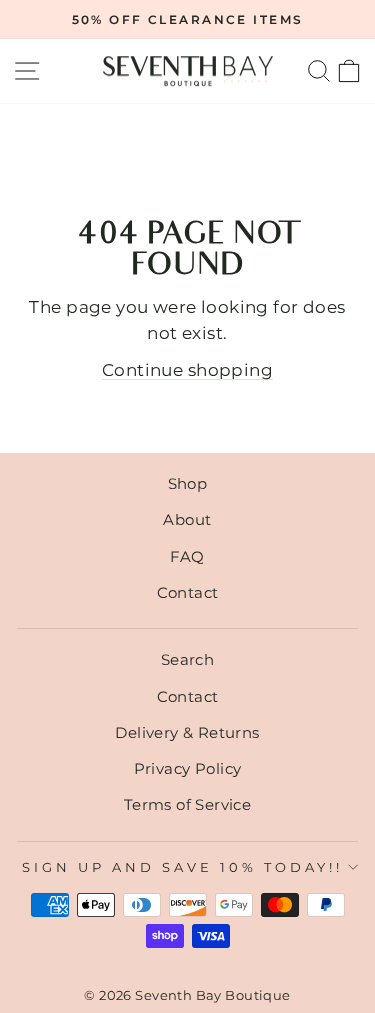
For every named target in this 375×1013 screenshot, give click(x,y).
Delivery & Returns (187, 732)
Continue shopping (187, 370)
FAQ (187, 556)
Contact (188, 592)
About (187, 519)
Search (187, 659)
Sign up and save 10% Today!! (182, 867)
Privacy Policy (188, 768)
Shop (188, 483)
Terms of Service (188, 804)
